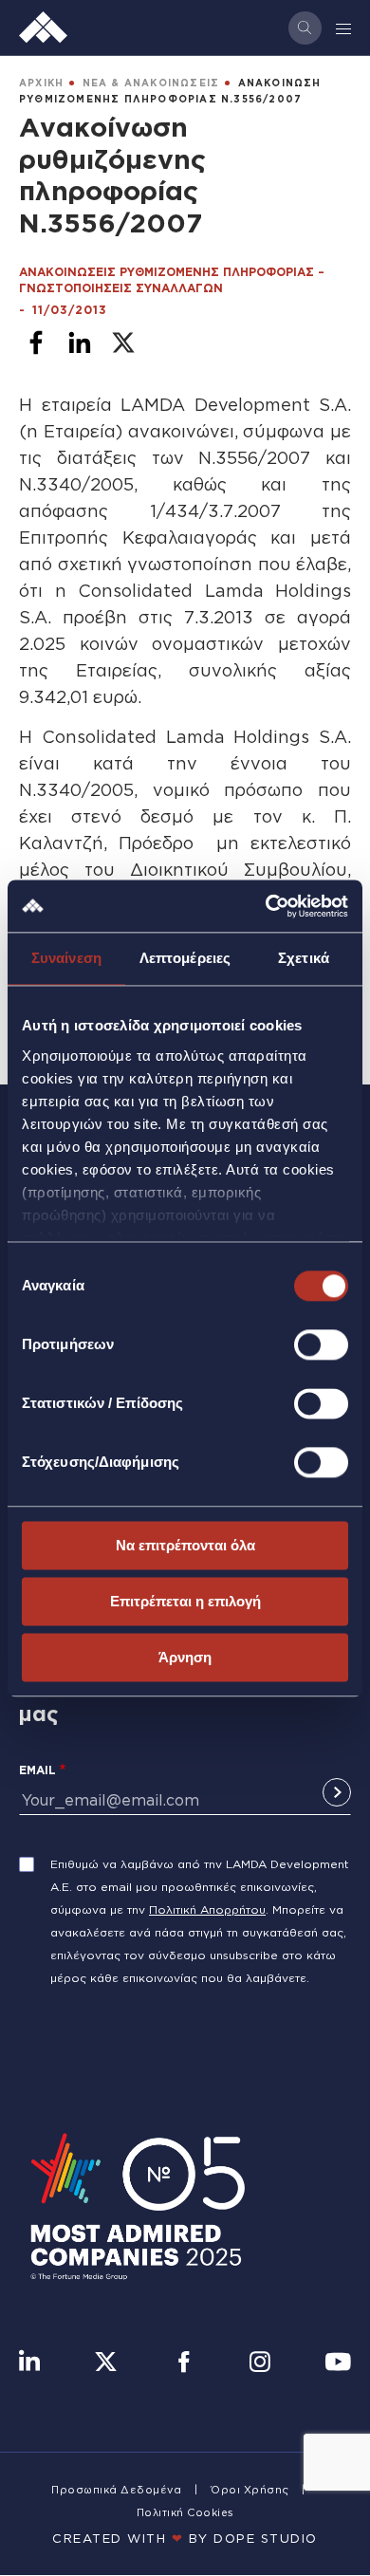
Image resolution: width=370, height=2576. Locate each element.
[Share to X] (123, 343)
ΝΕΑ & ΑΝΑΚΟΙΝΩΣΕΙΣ (151, 83)
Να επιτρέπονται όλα (185, 1545)
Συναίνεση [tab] (66, 958)
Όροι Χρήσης (250, 2490)
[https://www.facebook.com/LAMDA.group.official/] (184, 2363)
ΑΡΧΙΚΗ (41, 83)
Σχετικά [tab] (304, 958)
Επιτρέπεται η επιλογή (185, 1601)
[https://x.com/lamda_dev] (106, 2363)
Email (37, 1770)
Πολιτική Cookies (185, 2512)
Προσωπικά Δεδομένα (116, 2490)
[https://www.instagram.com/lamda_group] (260, 2363)
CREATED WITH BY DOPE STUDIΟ (185, 2538)
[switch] (321, 1344)
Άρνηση (185, 1657)
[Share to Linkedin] (80, 343)
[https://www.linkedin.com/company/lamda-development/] (29, 2363)
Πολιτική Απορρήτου (207, 1909)
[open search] (305, 28)
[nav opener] (344, 28)
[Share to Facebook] (36, 343)
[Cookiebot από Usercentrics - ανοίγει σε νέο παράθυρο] (266, 906)
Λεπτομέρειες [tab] (185, 958)
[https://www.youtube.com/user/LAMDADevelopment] (338, 2363)
